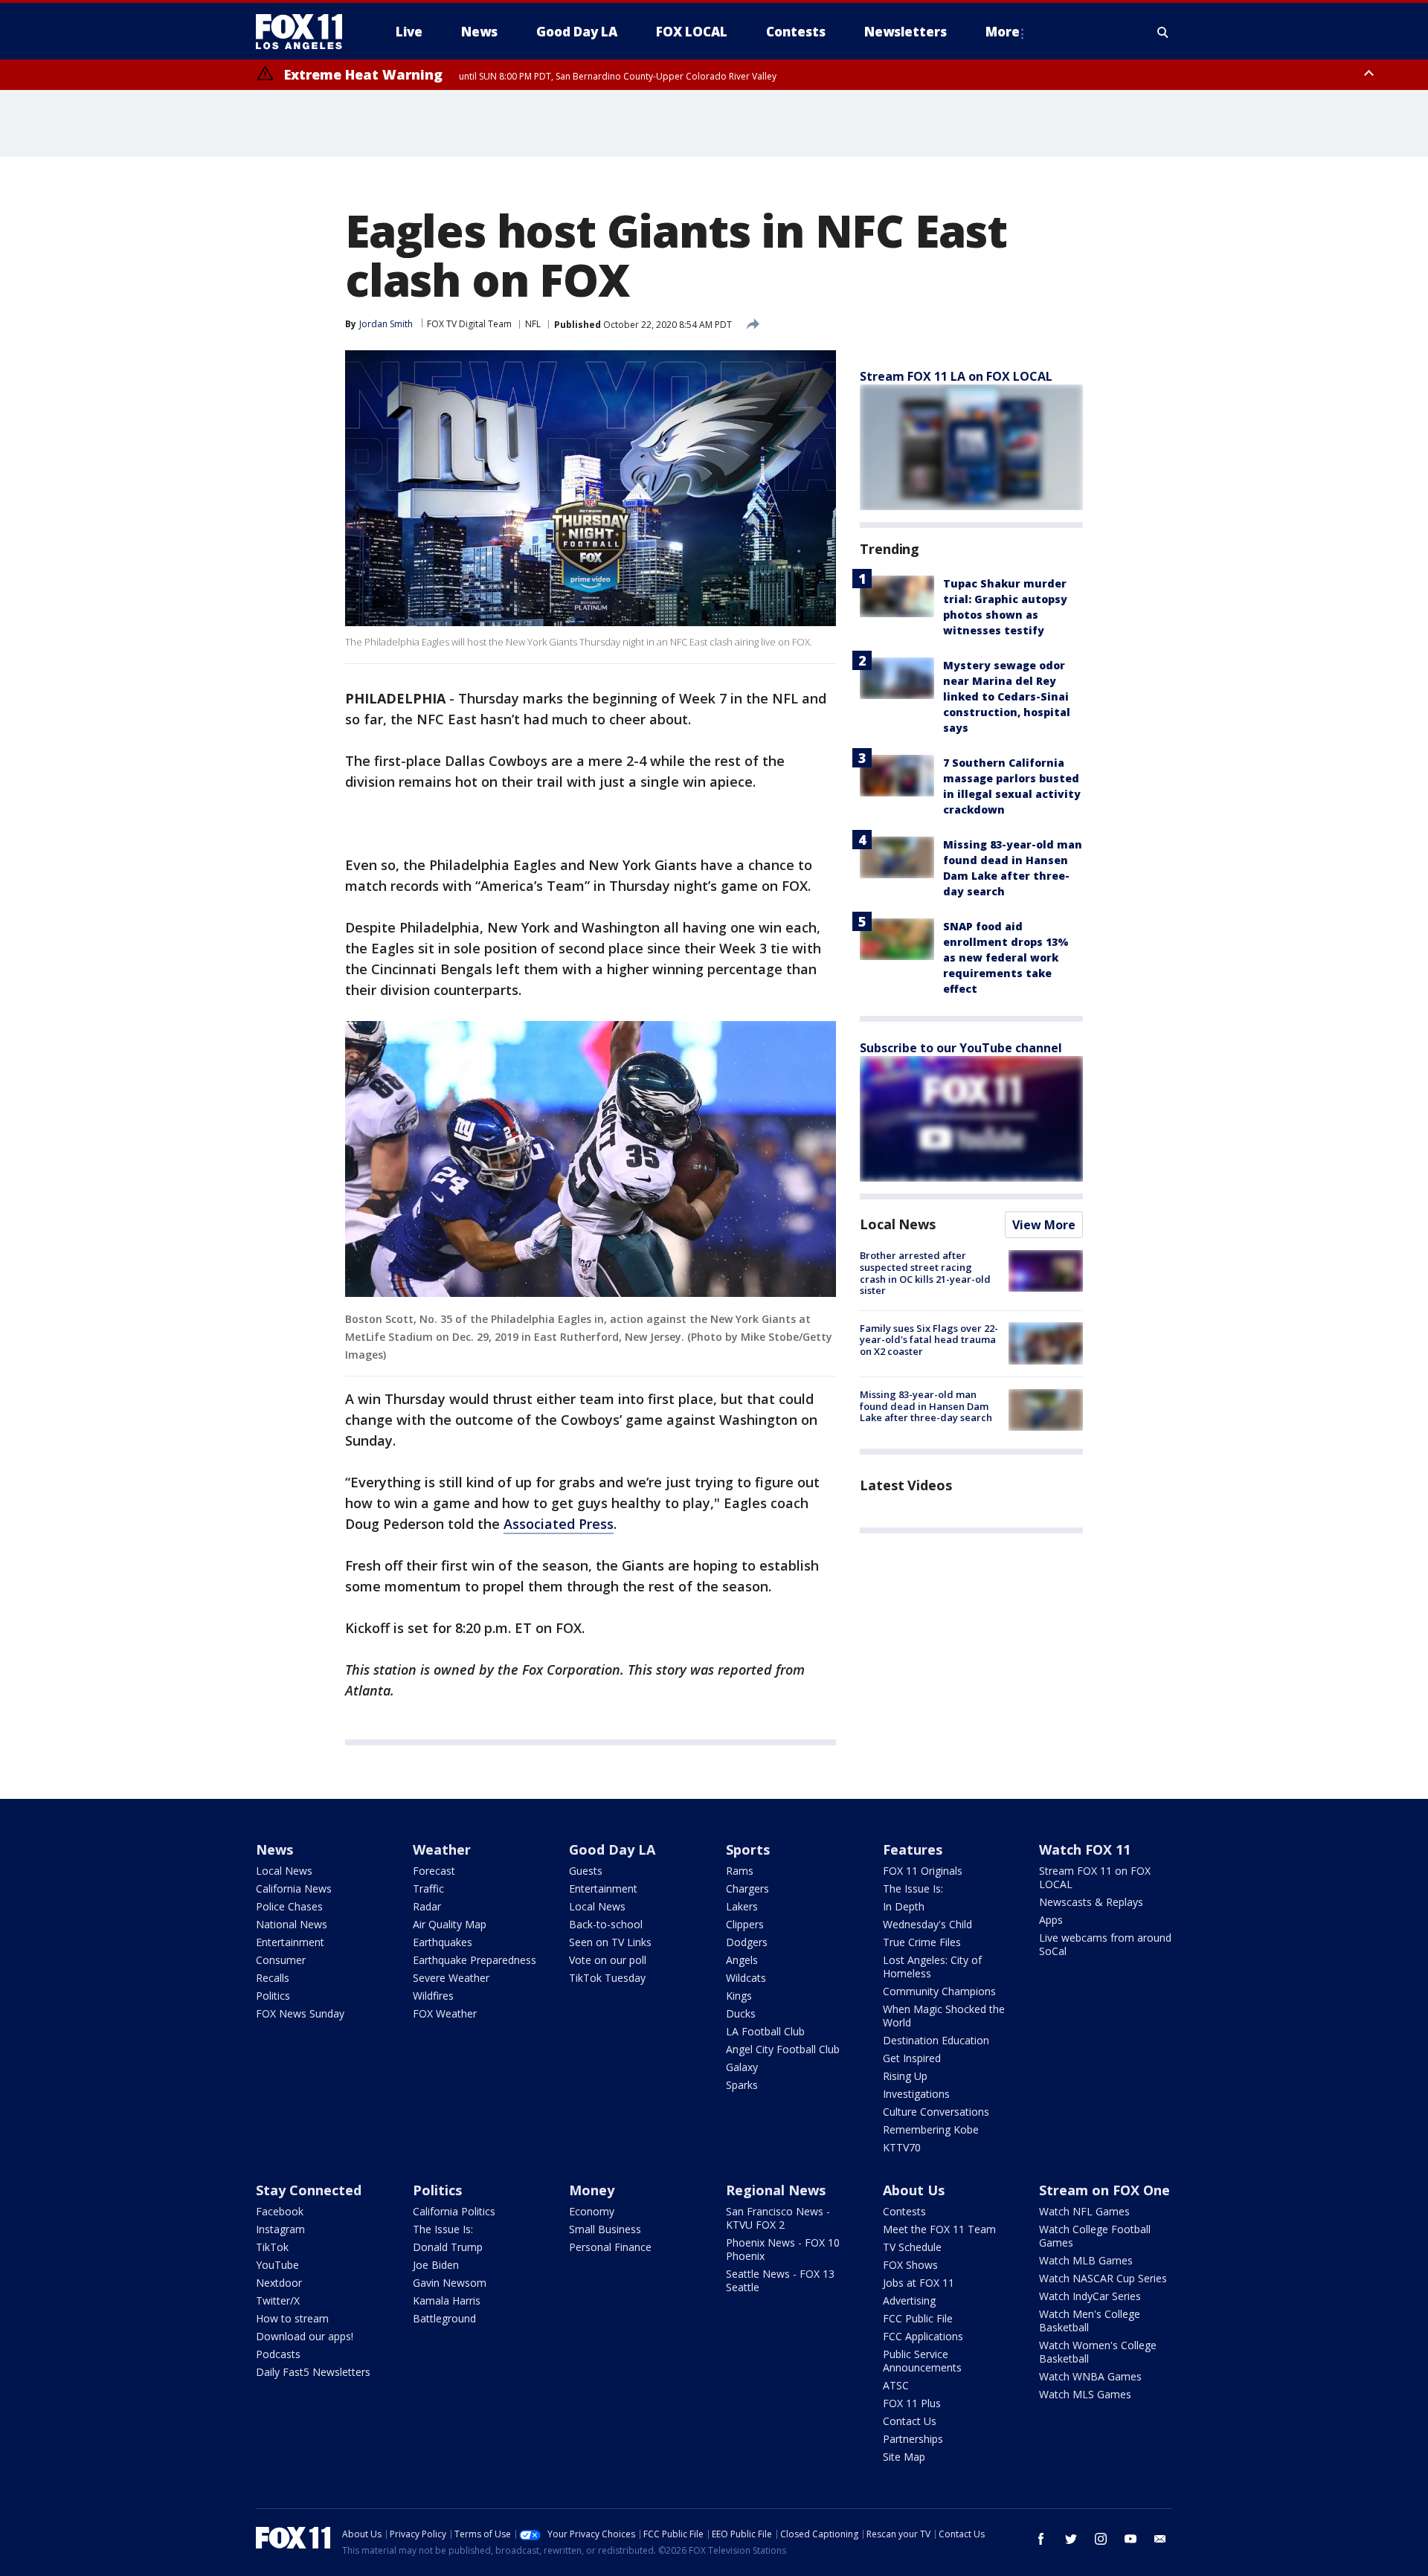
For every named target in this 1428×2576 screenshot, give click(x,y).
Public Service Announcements (922, 2361)
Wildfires (433, 1996)
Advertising (909, 2300)
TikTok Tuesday (607, 1978)
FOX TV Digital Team (469, 324)
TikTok (272, 2247)
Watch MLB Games (1086, 2260)
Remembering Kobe (931, 2129)
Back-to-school (606, 1924)
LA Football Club (765, 2031)
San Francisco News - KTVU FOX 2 (778, 2218)
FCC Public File (918, 2318)
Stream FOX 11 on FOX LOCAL (1095, 1877)
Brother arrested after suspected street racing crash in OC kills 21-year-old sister (925, 1273)
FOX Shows (910, 2265)
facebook (1041, 2539)
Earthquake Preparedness (475, 1960)
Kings (739, 1996)
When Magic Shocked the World (944, 2016)
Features (913, 1849)
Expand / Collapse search (1163, 32)
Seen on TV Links (610, 1942)
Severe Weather (451, 1978)
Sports (748, 1849)
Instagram (280, 2229)
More (1003, 32)
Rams (740, 1871)
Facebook (280, 2211)
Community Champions (939, 1991)
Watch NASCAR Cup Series (1103, 2278)
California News (294, 1888)
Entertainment (290, 1942)
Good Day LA (612, 1849)
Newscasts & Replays (1091, 1902)
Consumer (281, 1960)
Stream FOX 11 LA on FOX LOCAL (956, 376)
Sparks (742, 2085)
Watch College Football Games (1095, 2236)
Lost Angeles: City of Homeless (932, 1967)
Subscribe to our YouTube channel (961, 1048)
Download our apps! (305, 2336)
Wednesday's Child (927, 1924)
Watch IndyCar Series (1090, 2296)
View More (1044, 1225)
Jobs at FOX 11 (919, 2283)
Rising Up (905, 2076)
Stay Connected (309, 2190)
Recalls (273, 1978)
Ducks (741, 2013)
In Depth (904, 1906)
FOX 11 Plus (912, 2403)
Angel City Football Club (783, 2049)
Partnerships (913, 2439)
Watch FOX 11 (1085, 1849)
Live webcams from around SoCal (1105, 1944)
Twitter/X (278, 2300)
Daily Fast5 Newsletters (313, 2372)
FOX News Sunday (300, 2013)
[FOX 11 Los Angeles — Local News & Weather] (305, 32)
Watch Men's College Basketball (1090, 2321)
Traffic (428, 1888)
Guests (586, 1871)
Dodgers (747, 1942)
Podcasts (278, 2354)
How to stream (292, 2318)
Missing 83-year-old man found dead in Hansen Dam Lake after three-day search (926, 1406)
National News (292, 1924)
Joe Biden (436, 2265)
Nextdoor (279, 2283)
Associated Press (559, 1524)
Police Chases (289, 1906)
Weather (442, 1849)
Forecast (434, 1871)
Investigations (916, 2094)
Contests (904, 2211)
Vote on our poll (608, 1960)
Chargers (747, 1888)
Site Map (904, 2457)
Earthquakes (443, 1942)
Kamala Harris (447, 2300)
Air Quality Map (450, 1924)
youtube (1130, 2539)
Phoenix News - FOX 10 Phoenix (783, 2249)
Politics (273, 1996)
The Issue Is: (913, 1888)
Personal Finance (610, 2247)
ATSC (896, 2385)
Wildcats (746, 1978)
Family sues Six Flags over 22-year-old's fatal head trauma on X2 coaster (929, 1339)
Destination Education (936, 2040)
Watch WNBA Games (1090, 2376)
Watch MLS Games (1085, 2394)
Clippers (745, 1924)
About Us (914, 2190)
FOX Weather (445, 2013)
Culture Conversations (936, 2112)
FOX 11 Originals (923, 1871)
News (274, 1849)
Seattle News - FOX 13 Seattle (780, 2280)
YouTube (277, 2265)
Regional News (776, 2190)
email (1160, 2539)
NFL (533, 324)
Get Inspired (912, 2058)
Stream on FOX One (1104, 2190)
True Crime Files (922, 1942)
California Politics (454, 2211)
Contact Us (910, 2421)
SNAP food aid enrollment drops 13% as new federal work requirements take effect (1006, 957)
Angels (742, 1960)
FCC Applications (923, 2336)
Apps (1051, 1920)
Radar (427, 1906)
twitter (1071, 2539)
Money (592, 2190)
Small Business (605, 2229)
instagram (1101, 2539)
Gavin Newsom (450, 2283)
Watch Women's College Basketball (1098, 2352)
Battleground (444, 2318)
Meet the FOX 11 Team (939, 2229)
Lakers (742, 1906)
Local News (898, 1224)
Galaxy (742, 2067)
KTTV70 (902, 2147)
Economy (592, 2211)
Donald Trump (448, 2247)
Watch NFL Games (1084, 2211)
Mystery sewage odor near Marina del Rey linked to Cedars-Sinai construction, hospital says (1007, 696)
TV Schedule (912, 2247)
